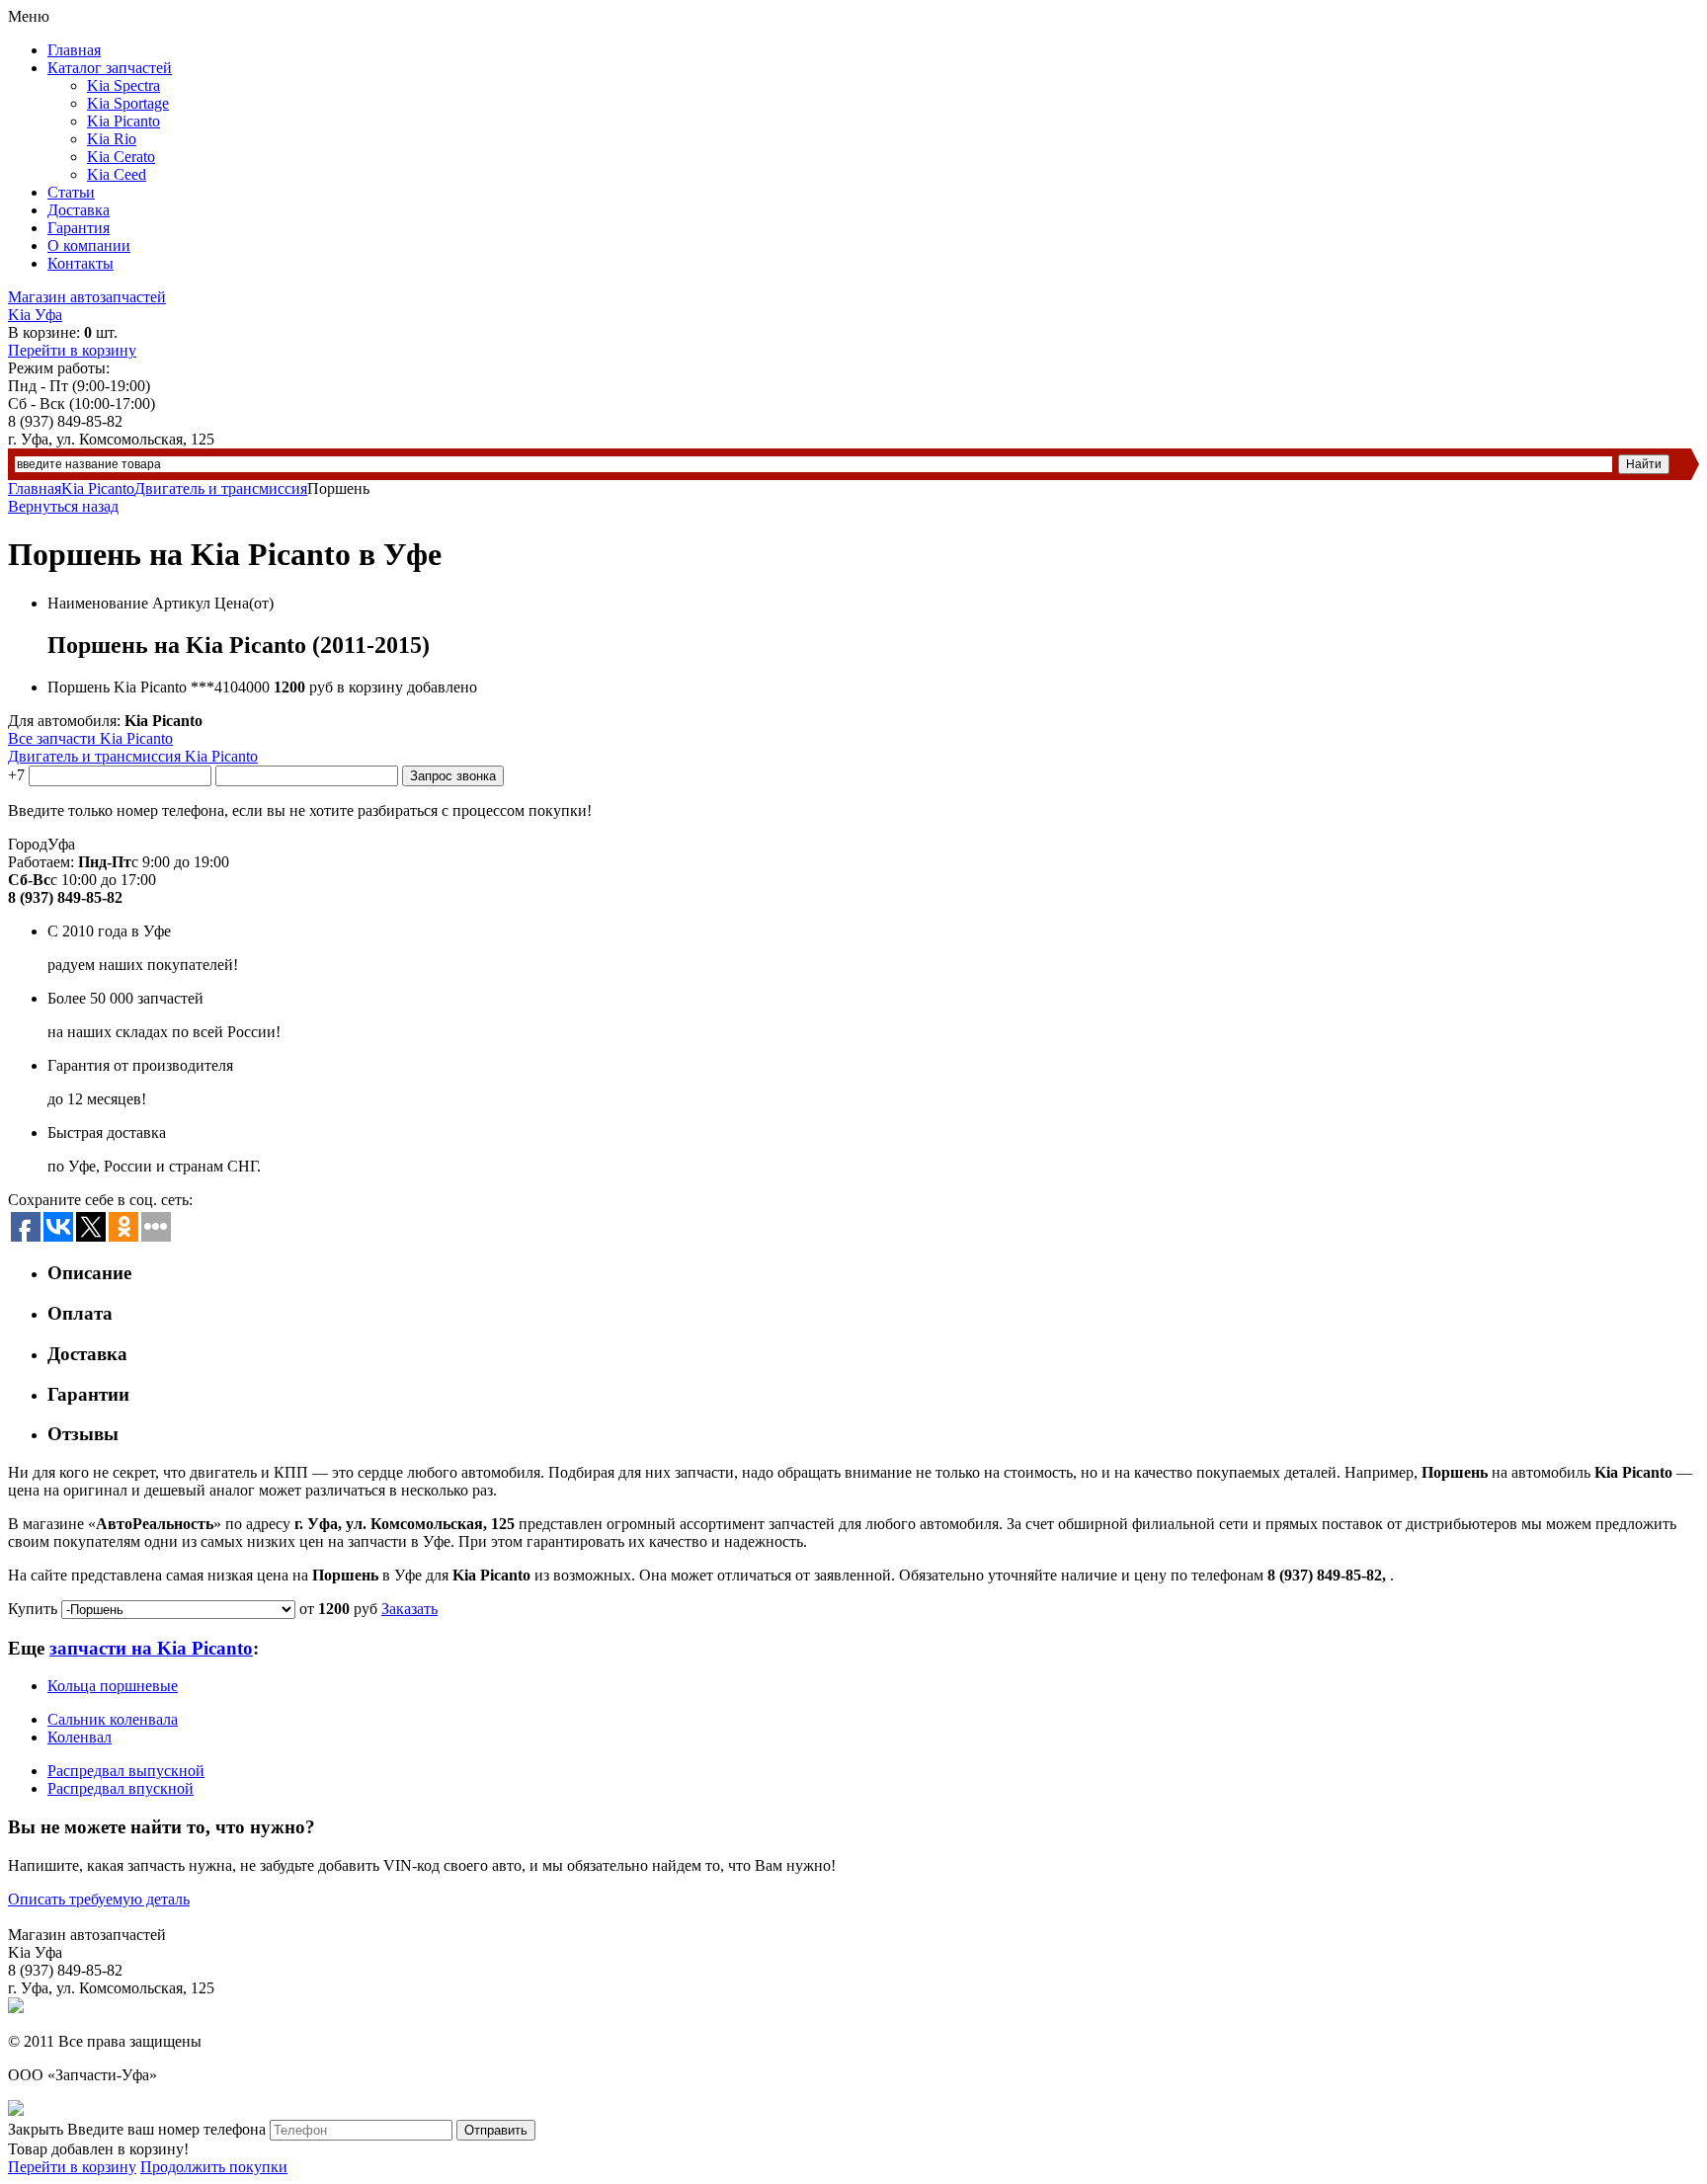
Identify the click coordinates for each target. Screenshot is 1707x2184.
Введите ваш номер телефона (166, 2129)
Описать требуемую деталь (99, 1899)
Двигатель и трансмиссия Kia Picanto (133, 756)
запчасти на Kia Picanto (151, 1648)
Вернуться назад (63, 506)
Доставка (79, 210)
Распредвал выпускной (126, 1771)
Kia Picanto (123, 121)
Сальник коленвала (113, 1719)
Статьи (71, 192)
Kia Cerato (121, 157)
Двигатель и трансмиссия (221, 488)
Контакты (81, 263)
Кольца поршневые (113, 1686)
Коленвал (80, 1737)
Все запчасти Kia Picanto (90, 738)
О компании (89, 245)
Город (28, 844)
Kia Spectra (123, 85)
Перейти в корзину (72, 350)
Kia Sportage (128, 103)
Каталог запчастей (110, 68)
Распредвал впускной (121, 1788)
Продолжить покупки (214, 2167)
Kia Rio (112, 139)
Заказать (409, 1609)
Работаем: (41, 862)
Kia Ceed (117, 174)
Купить (33, 1609)
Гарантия (79, 228)
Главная (74, 50)
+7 (16, 775)
